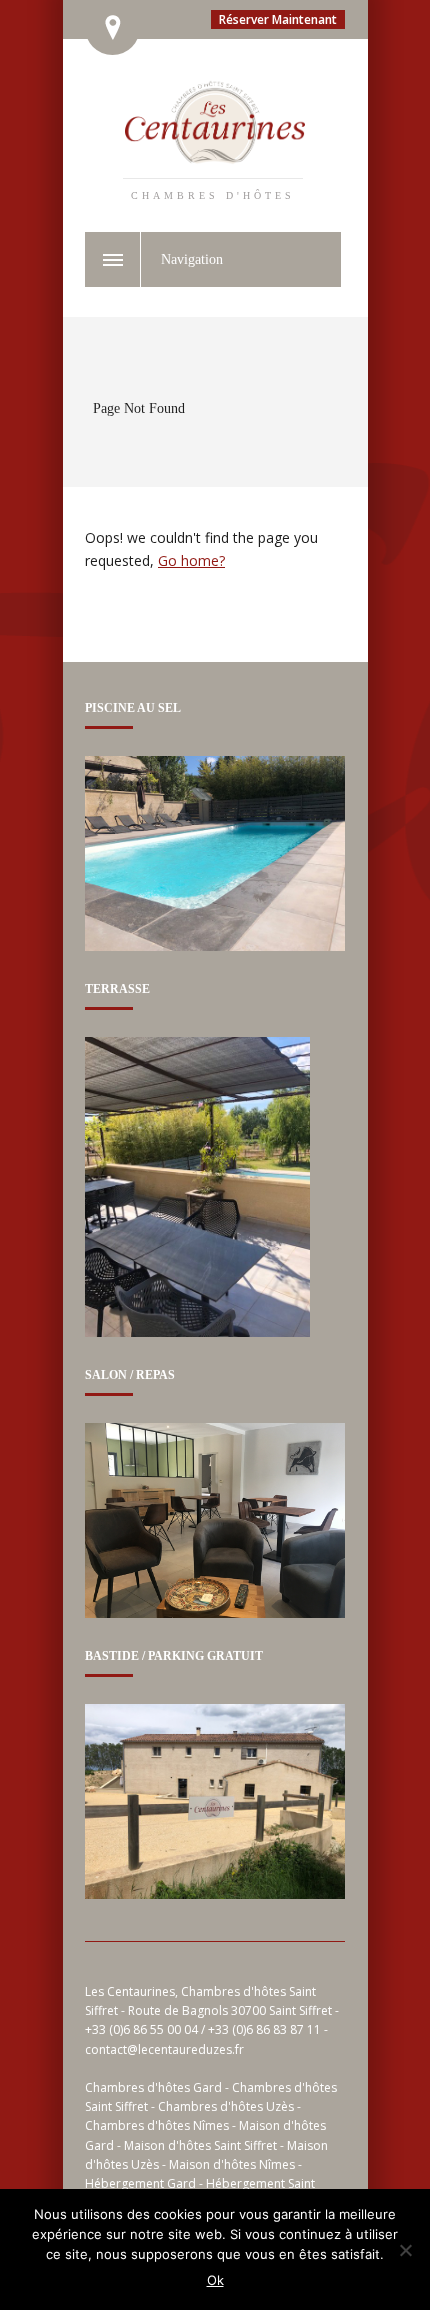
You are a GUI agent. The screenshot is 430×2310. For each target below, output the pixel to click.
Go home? (191, 560)
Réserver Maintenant (278, 19)
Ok (215, 2280)
